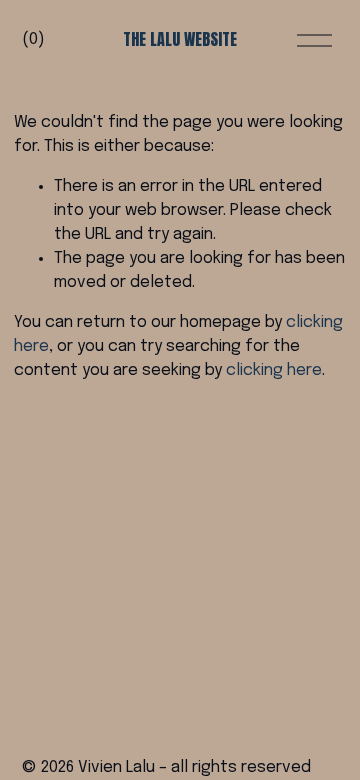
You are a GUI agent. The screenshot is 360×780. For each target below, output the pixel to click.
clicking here (274, 370)
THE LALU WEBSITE (180, 39)
